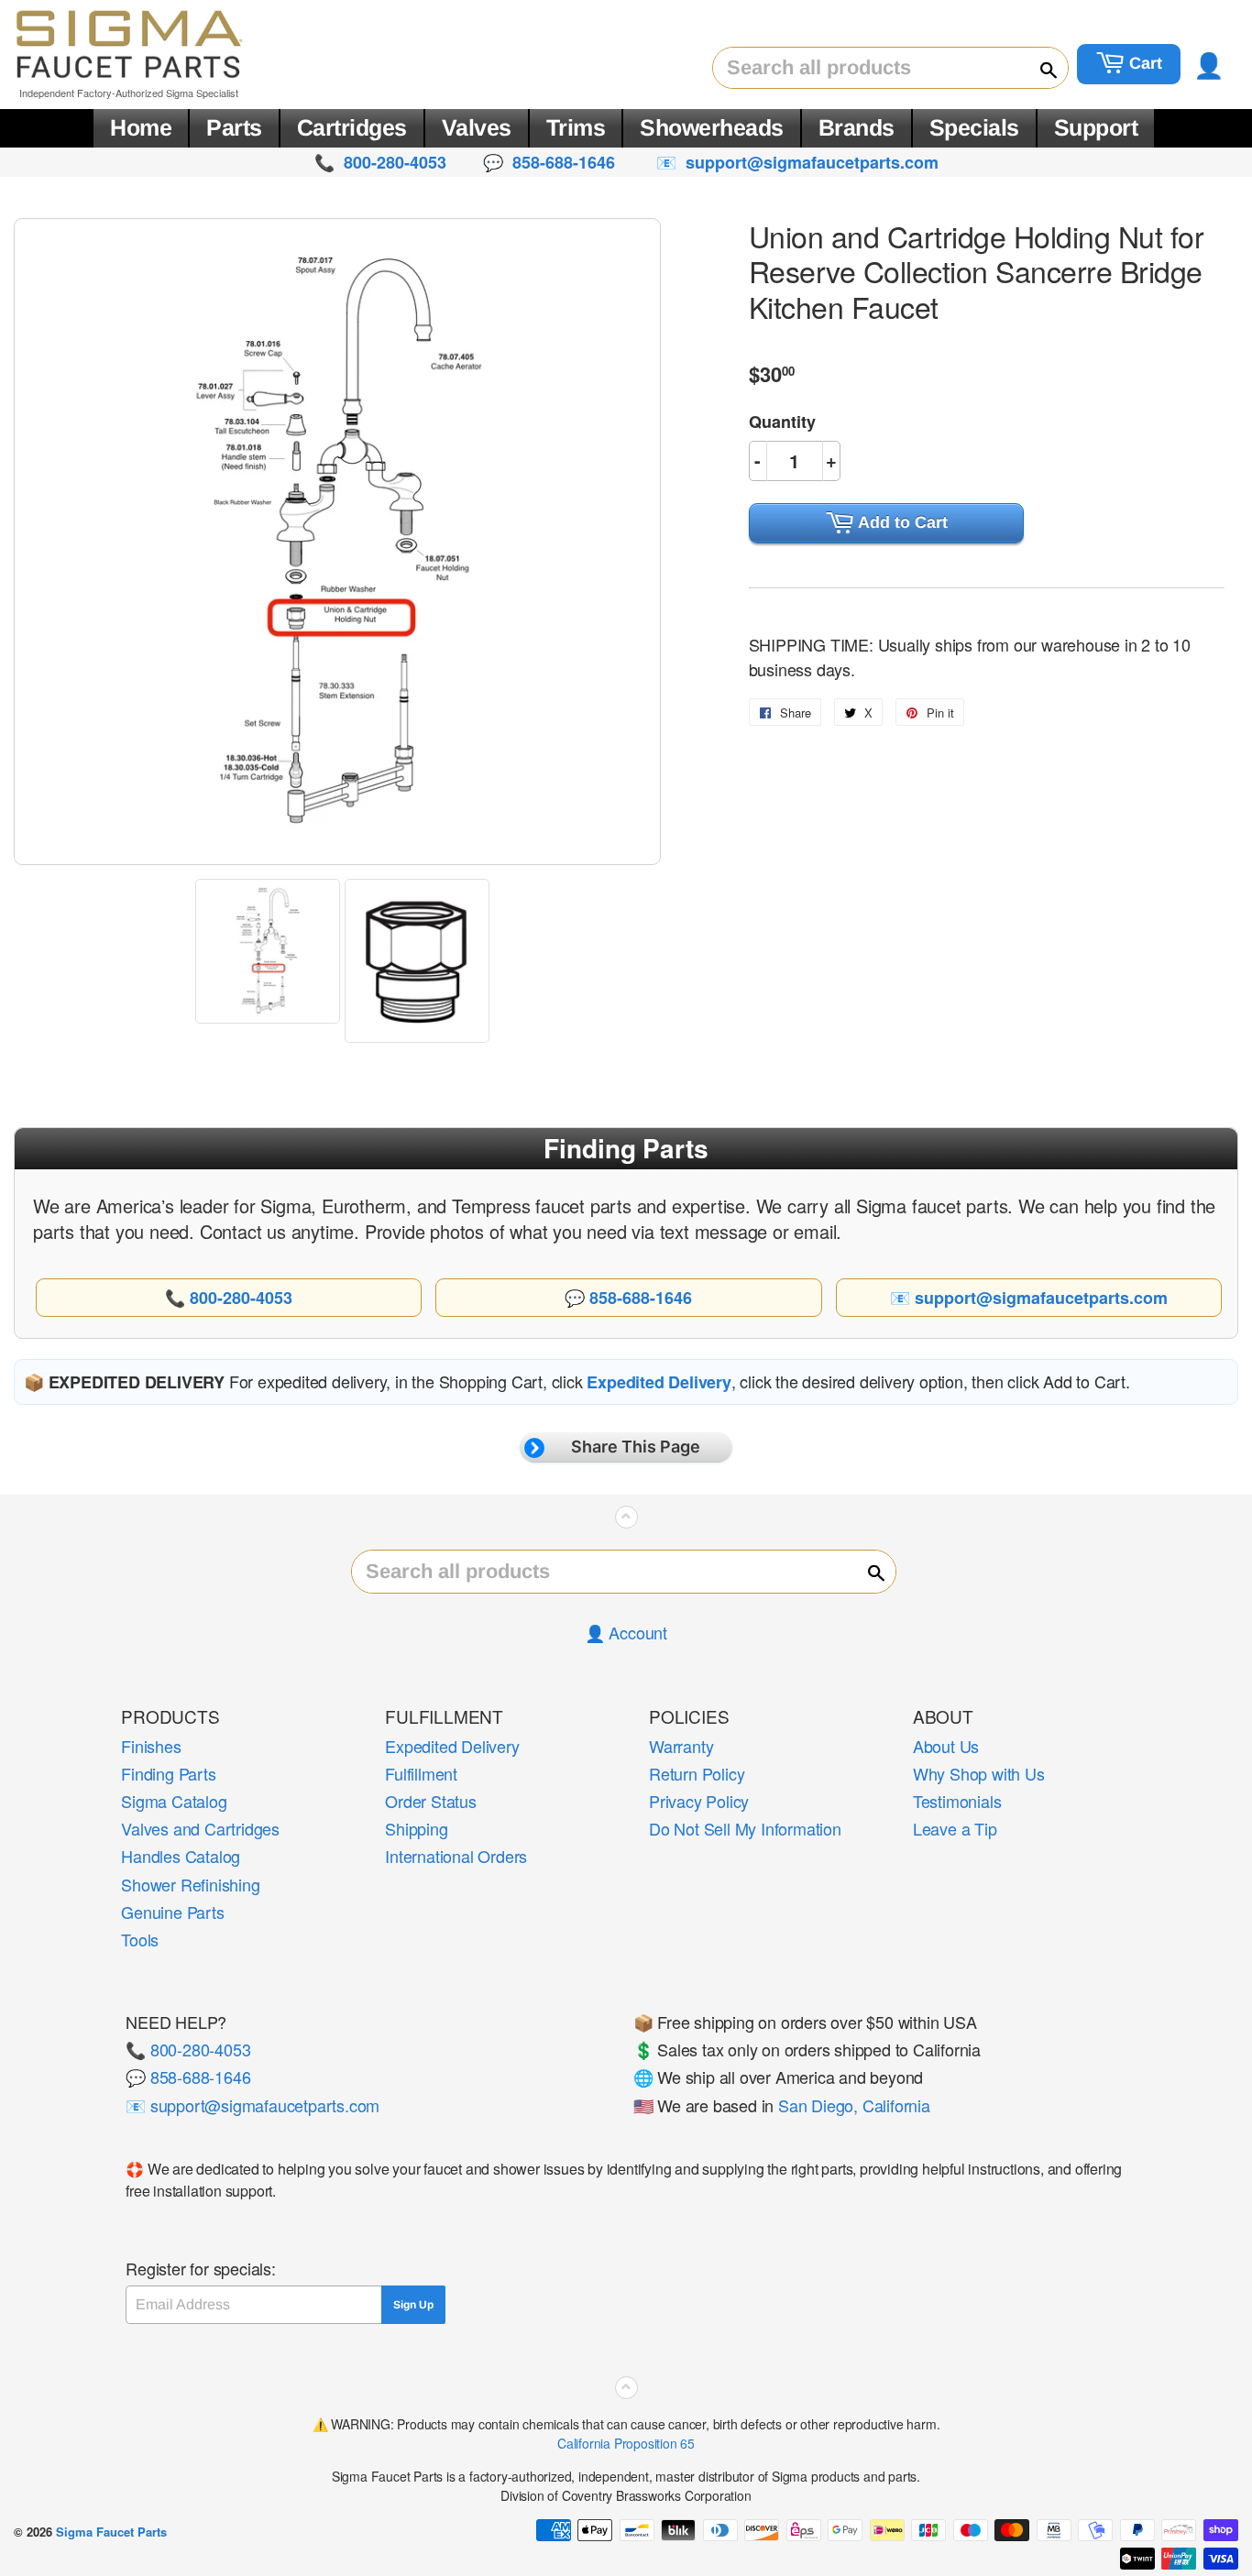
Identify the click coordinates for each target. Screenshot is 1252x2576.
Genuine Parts (172, 1912)
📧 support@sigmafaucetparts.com (253, 2105)
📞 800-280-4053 (188, 2049)
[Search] (1040, 69)
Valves (477, 127)
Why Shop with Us (979, 1773)
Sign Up (413, 2305)
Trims (576, 127)
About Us (946, 1746)
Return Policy (697, 1773)
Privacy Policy (699, 1801)
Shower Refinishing (190, 1884)
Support (1096, 127)
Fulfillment (421, 1773)
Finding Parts (168, 1773)
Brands (857, 127)
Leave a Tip (955, 1828)
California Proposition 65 (626, 2443)
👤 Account (626, 1632)
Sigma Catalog (174, 1801)
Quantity (782, 422)
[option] (270, 951)
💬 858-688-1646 (188, 2077)
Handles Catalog (181, 1856)
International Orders (456, 1856)
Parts (234, 127)
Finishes (151, 1746)
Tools (140, 1939)
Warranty (681, 1746)
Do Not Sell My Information (745, 1828)
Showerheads (712, 127)
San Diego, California (854, 2105)
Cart (1143, 63)
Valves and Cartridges (200, 1828)
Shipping (416, 1828)
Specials (974, 127)
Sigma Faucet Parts (111, 2532)
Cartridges (352, 127)
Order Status (431, 1801)
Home (141, 127)
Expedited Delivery (452, 1746)
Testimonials (957, 1801)
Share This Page (636, 1447)
